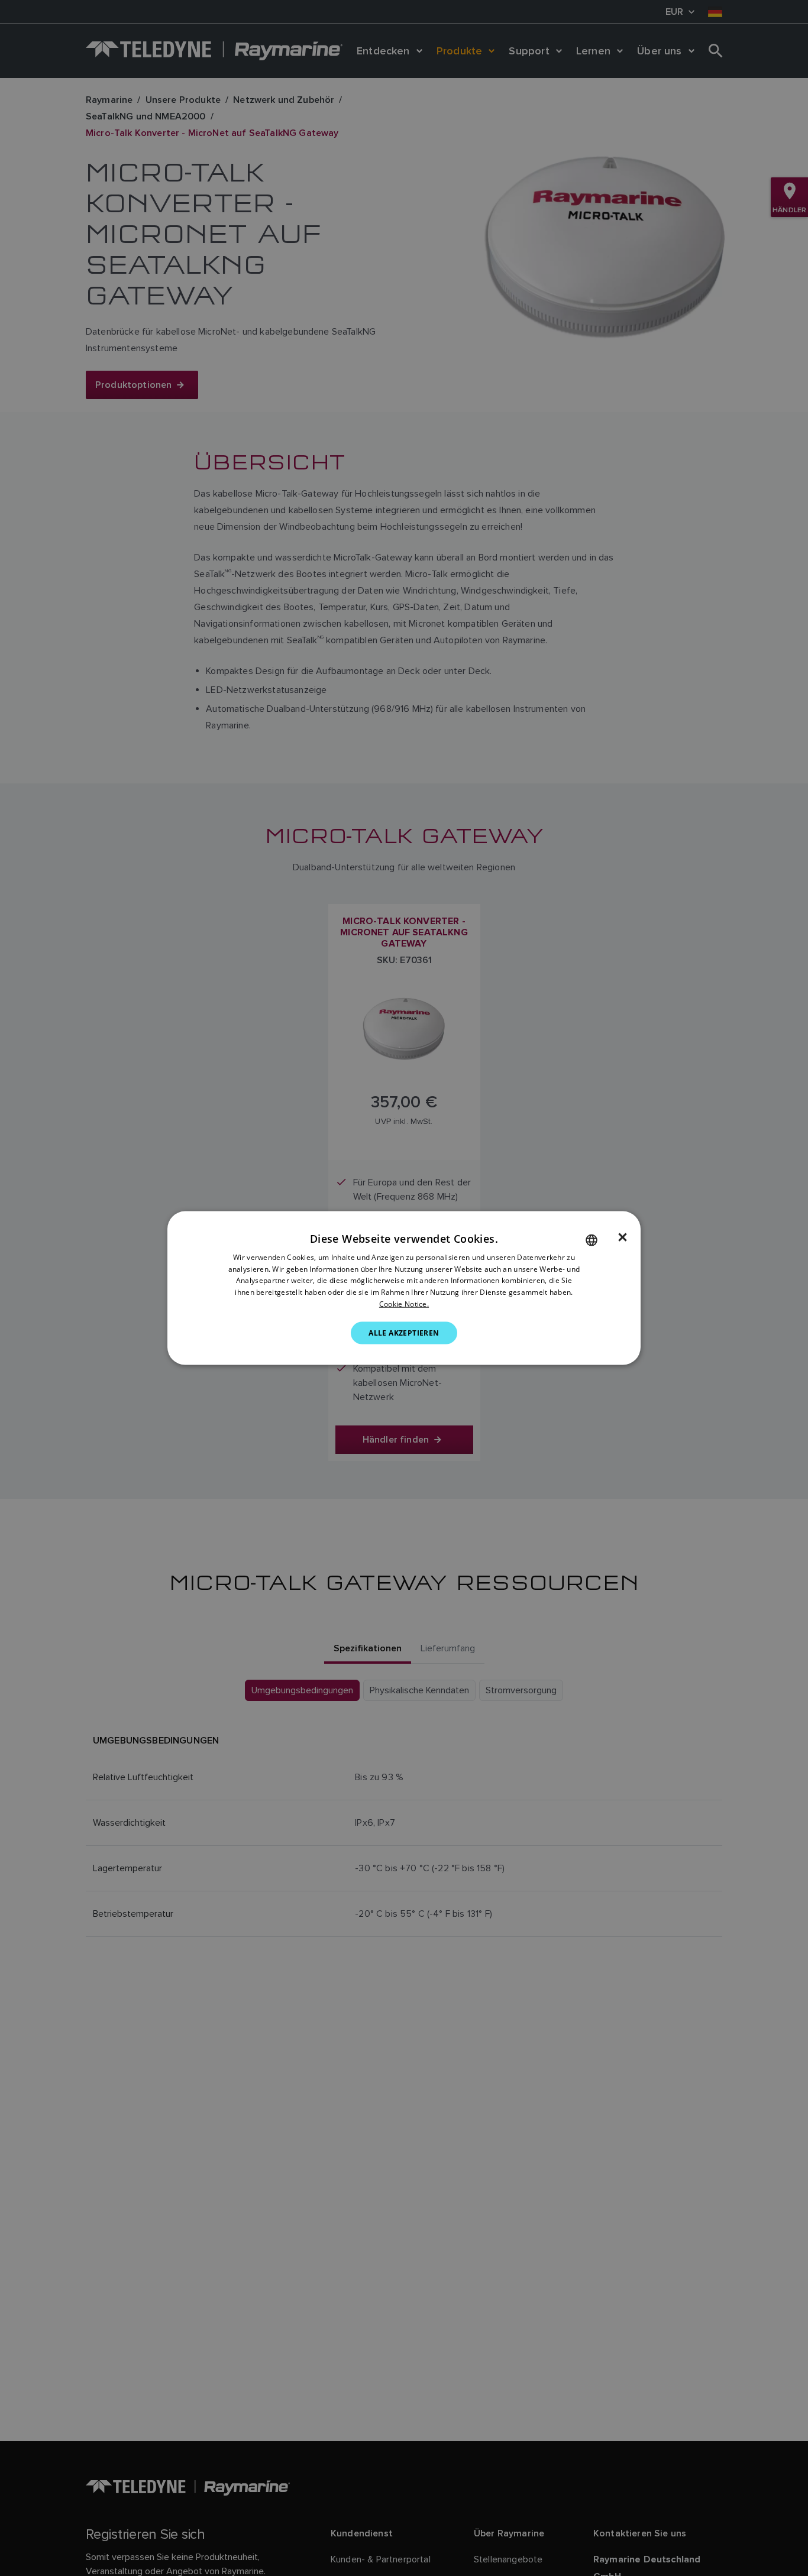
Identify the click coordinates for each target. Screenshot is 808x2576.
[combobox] (592, 1240)
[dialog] (404, 1288)
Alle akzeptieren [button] (404, 1332)
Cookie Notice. (404, 1304)
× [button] (623, 1237)
